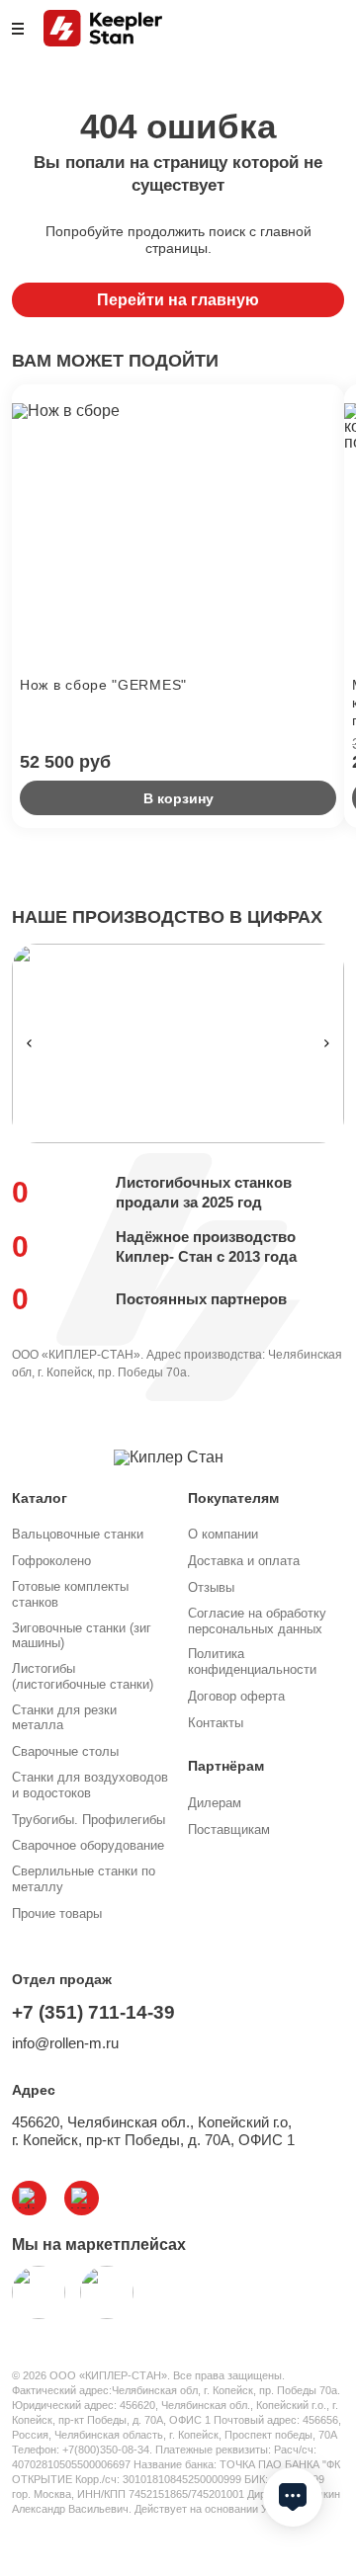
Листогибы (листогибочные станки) (83, 1676)
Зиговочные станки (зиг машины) (82, 1636)
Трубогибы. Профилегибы (89, 1820)
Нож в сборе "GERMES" (103, 685)
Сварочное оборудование (88, 1845)
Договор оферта (236, 1696)
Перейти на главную (178, 300)
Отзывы (211, 1587)
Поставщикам (229, 1829)
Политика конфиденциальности (252, 1662)
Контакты (216, 1723)
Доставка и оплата (244, 1561)
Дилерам (215, 1803)
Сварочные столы (65, 1751)
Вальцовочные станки (78, 1534)
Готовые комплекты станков (70, 1594)
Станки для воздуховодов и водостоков (90, 1785)
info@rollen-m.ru (65, 2043)
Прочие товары (57, 1913)
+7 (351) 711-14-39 (93, 2012)
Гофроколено (51, 1561)
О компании (223, 1534)
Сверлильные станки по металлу (84, 1879)
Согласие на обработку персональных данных (257, 1621)
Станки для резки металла (64, 1718)
